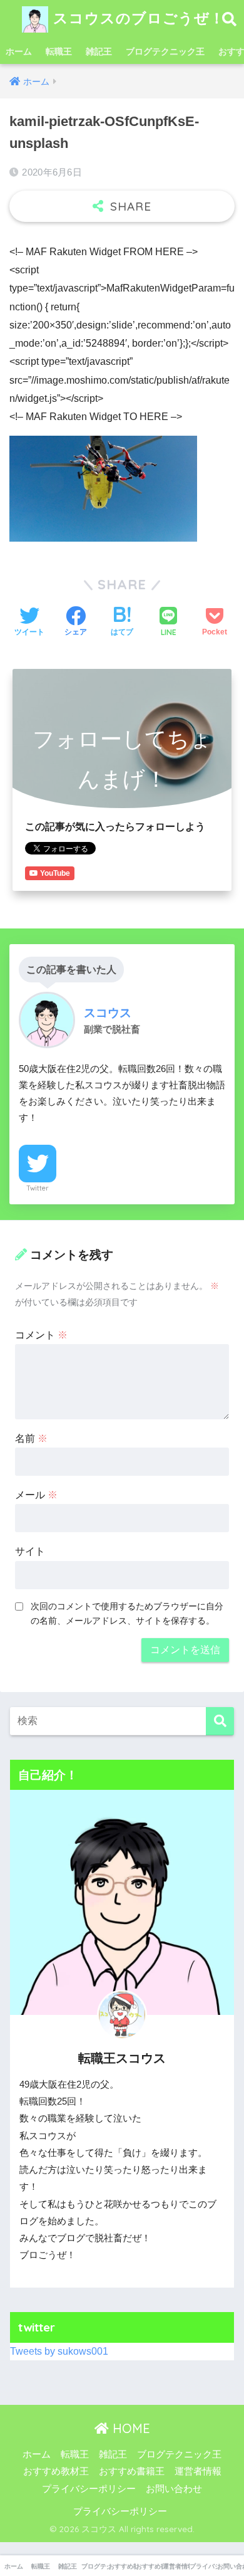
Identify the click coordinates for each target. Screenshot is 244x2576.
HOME (130, 2428)
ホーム (19, 51)
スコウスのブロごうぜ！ (136, 18)
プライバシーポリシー (89, 2489)
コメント (41, 1335)
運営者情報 (198, 2471)
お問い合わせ (174, 2489)
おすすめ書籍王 (132, 2471)
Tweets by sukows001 (59, 2351)
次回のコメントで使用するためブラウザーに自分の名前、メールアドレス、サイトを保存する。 (127, 1613)
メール (36, 1495)
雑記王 (99, 51)
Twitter (38, 1188)
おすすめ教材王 (56, 2471)
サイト (30, 1551)
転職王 (59, 51)
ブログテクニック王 (165, 51)
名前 (31, 1438)
